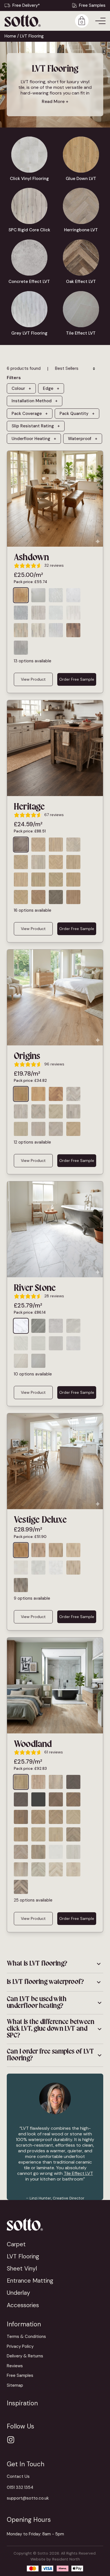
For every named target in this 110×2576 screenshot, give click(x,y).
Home (10, 36)
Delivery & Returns (25, 2356)
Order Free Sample (77, 679)
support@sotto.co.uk (28, 2498)
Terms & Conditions (26, 2337)
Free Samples (92, 5)
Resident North (66, 2559)
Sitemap (15, 2385)
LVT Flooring (23, 2256)
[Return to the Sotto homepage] (55, 2224)
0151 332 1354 (20, 2487)
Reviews (15, 2366)
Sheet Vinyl (22, 2268)
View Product (33, 679)
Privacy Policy (20, 2346)
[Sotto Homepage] (23, 21)
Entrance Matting (30, 2281)
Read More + (55, 101)
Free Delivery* (26, 5)
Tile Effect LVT (78, 2173)
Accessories (23, 2305)
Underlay (18, 2293)
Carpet (16, 2244)
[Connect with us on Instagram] (11, 2440)
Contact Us (18, 2476)
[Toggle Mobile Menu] (100, 21)
